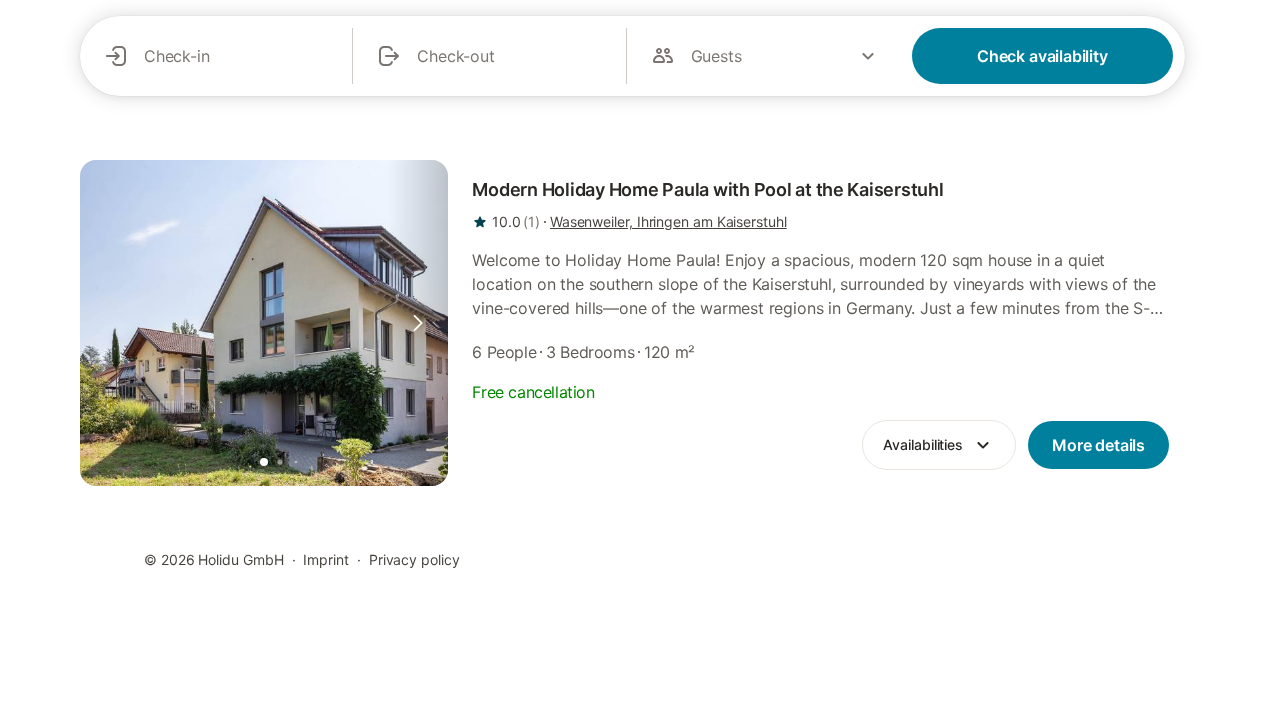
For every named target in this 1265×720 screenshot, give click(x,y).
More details (1098, 445)
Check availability (1042, 56)
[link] (264, 323)
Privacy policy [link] (414, 559)
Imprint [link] (325, 559)
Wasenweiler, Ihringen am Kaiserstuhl (668, 221)
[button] (418, 323)
